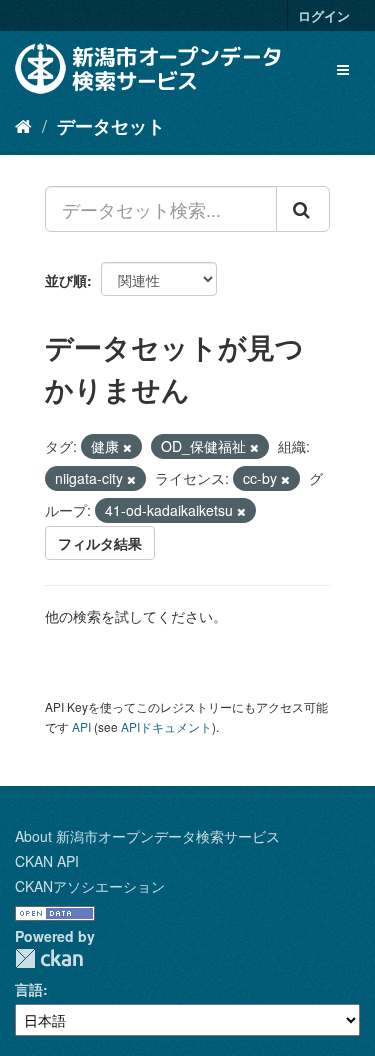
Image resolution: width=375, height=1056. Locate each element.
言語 (29, 989)
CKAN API (47, 861)
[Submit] (303, 209)
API (81, 726)
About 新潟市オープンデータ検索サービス (147, 836)
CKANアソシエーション (90, 886)
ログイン (324, 15)
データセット (111, 126)
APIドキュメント (166, 726)
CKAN (49, 958)
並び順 (66, 280)
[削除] (127, 447)
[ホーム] (23, 125)
